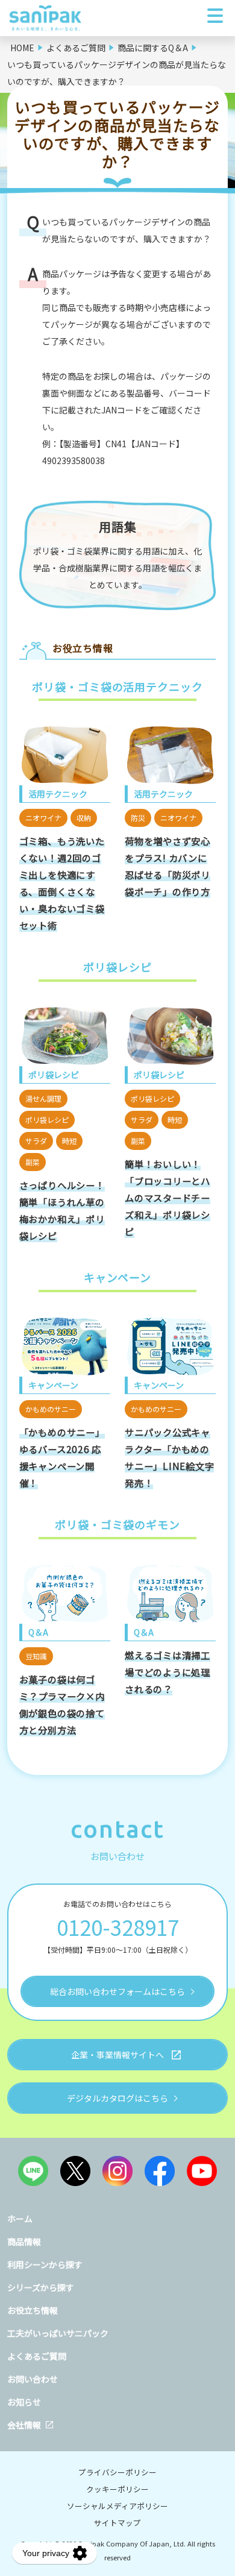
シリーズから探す (41, 2287)
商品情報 (24, 2241)
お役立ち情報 (33, 2310)
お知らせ (24, 2402)
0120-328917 (118, 1927)
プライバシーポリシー (117, 2472)
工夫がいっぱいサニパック (58, 2333)
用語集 (118, 526)
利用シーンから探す (45, 2264)
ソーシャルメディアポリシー (117, 2506)
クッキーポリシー (117, 2489)
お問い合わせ (33, 2379)
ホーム (20, 2219)
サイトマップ (117, 2523)
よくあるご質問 (37, 2356)
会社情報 (24, 2425)
